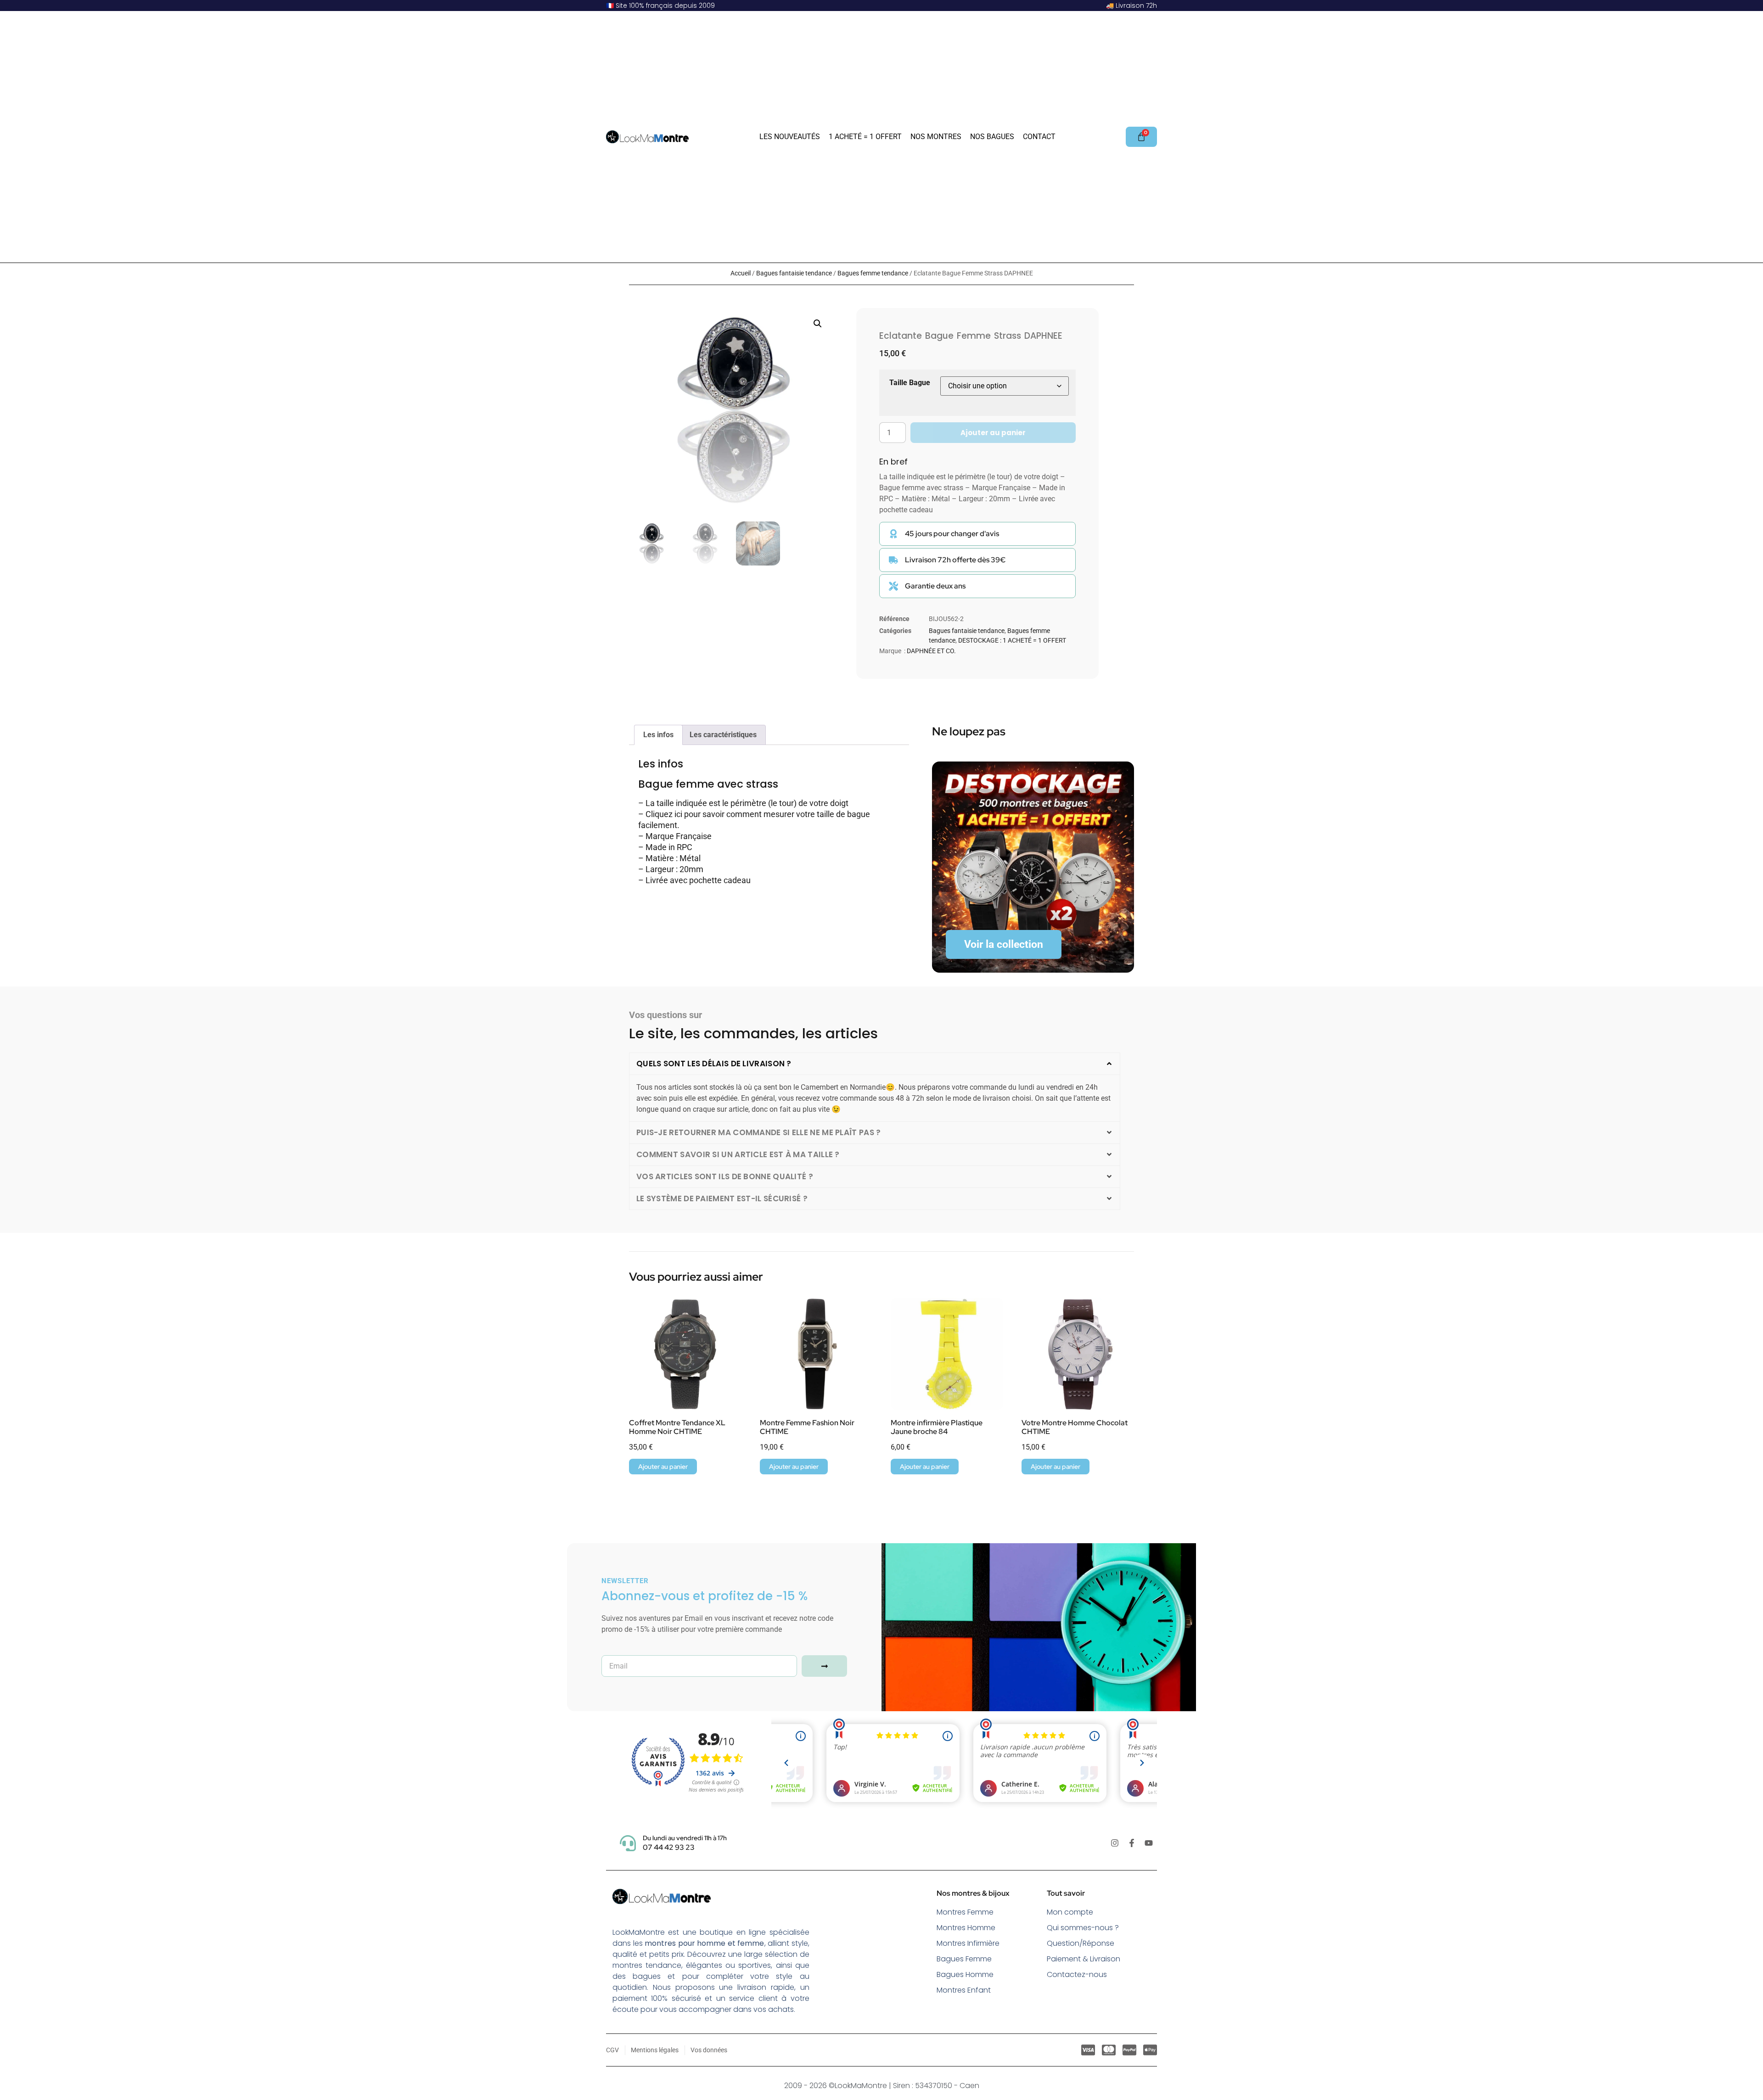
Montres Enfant (964, 1990)
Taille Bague (910, 383)
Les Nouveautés (790, 137)
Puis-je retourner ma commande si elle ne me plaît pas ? (759, 1132)
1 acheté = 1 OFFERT (865, 137)
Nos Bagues (992, 137)
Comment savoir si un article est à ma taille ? (738, 1154)
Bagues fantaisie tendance (794, 273)
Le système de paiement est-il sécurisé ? (722, 1198)
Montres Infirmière (968, 1943)
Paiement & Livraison (1084, 1959)
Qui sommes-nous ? (1083, 1928)
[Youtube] (1149, 1843)
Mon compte (1070, 1912)
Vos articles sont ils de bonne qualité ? (725, 1176)
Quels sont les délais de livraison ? (714, 1064)
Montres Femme (965, 1912)
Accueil (741, 273)
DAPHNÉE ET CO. (931, 651)
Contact (1039, 137)
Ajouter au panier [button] (663, 1467)
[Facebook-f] (1132, 1843)
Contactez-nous (1077, 1974)
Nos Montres (936, 137)
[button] (818, 324)
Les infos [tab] (658, 735)
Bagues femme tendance (873, 273)
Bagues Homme (965, 1974)
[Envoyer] (824, 1666)
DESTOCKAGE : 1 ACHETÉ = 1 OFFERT (1012, 640)
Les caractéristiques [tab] (723, 735)
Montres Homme (966, 1928)
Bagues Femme (964, 1959)
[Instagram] (1115, 1843)
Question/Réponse (1081, 1943)
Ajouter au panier (993, 433)
